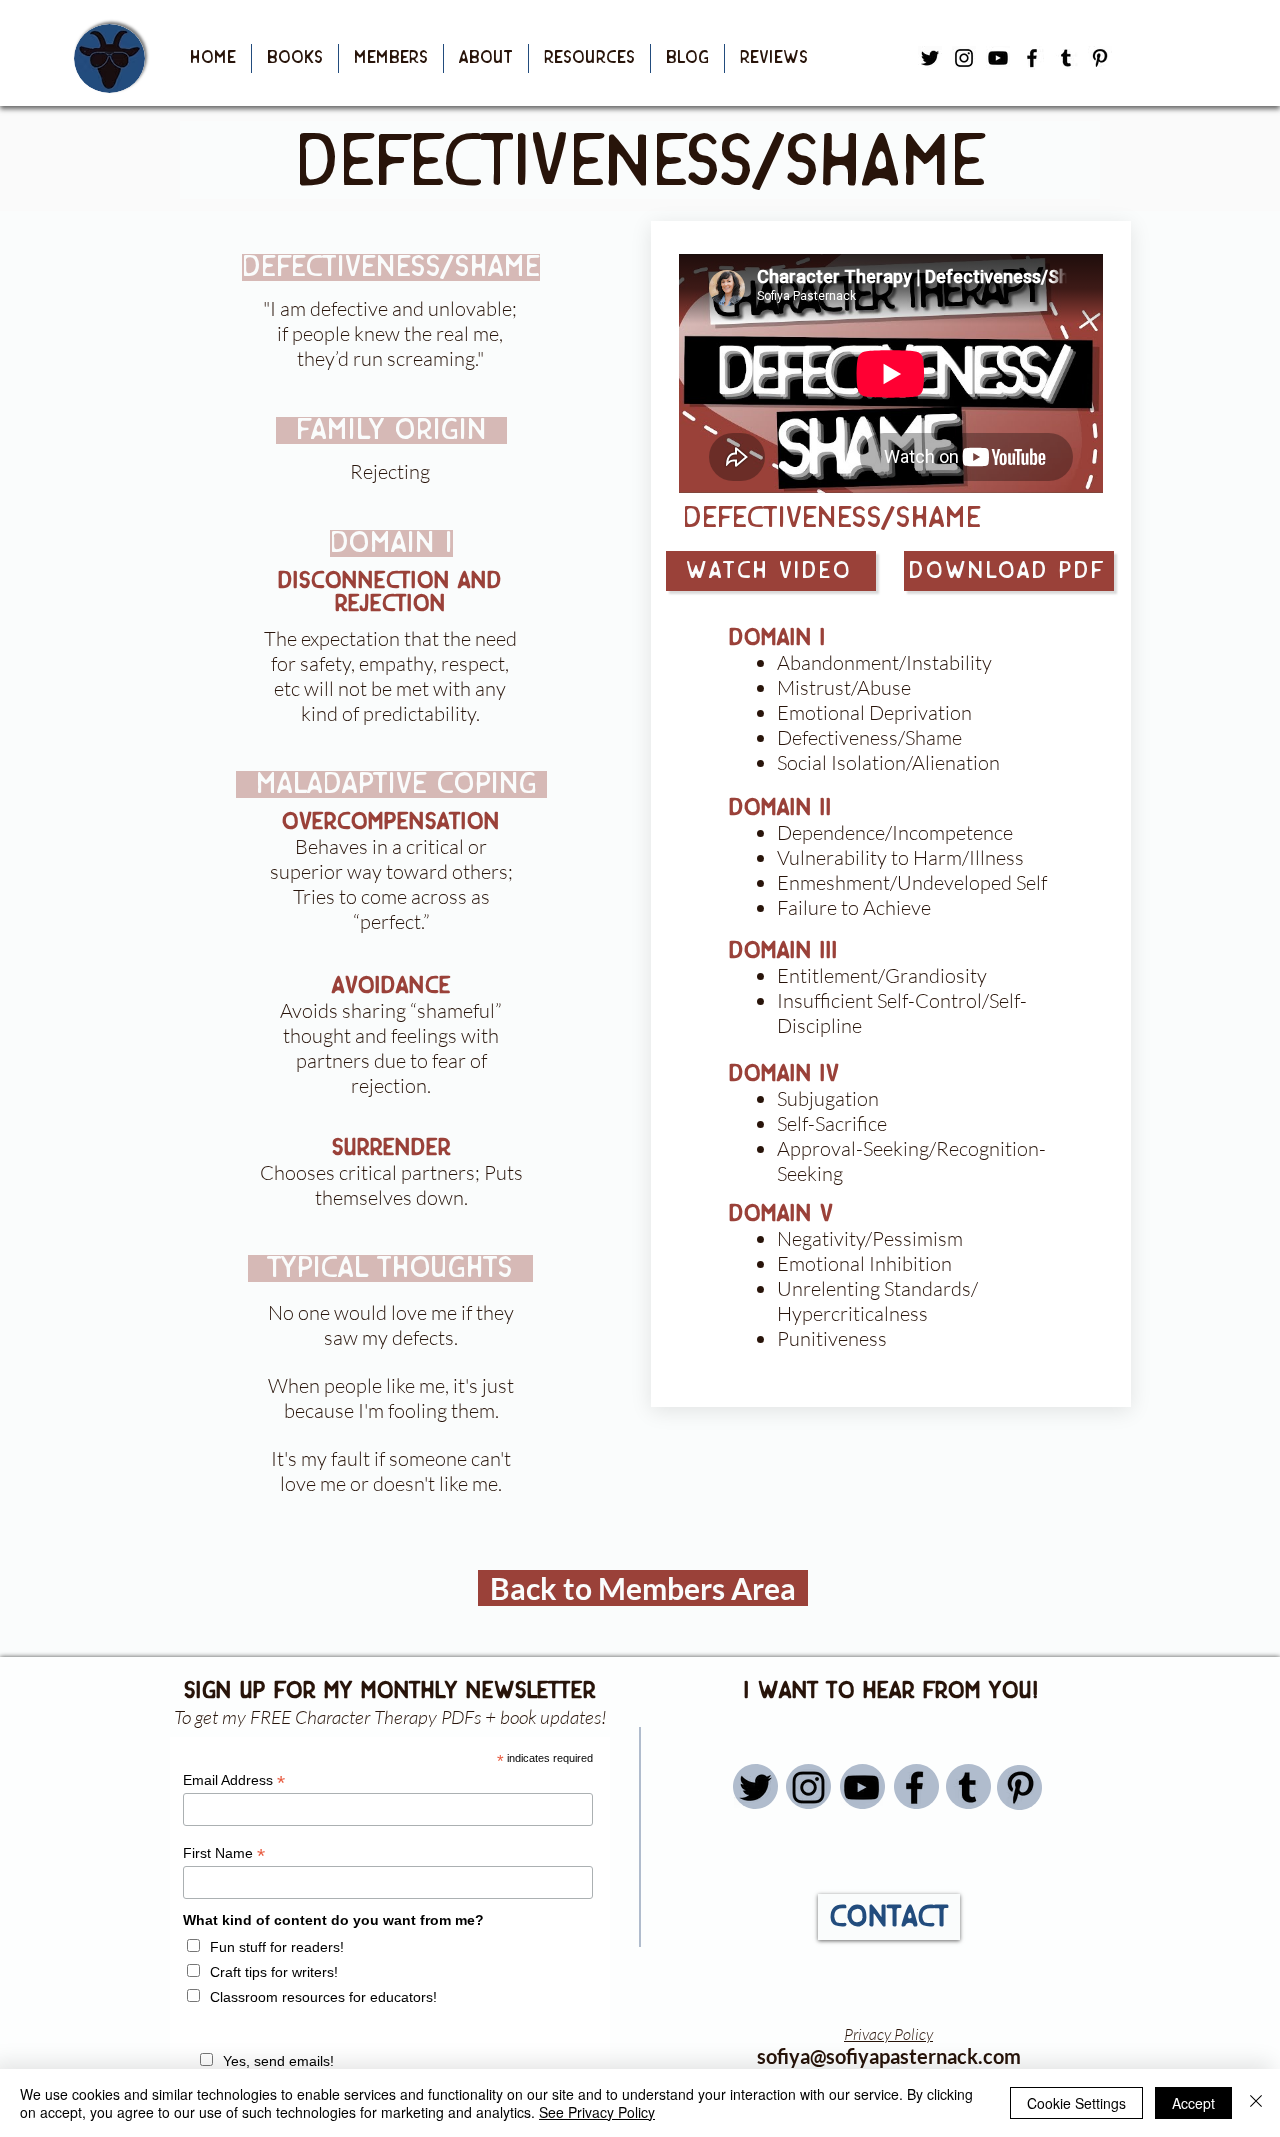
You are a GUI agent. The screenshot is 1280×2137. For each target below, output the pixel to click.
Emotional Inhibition (864, 1263)
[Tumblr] (1066, 58)
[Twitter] (755, 1787)
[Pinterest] (1100, 58)
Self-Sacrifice (832, 1123)
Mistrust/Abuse (844, 687)
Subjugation (828, 1098)
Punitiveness (832, 1338)
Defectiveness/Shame (869, 737)
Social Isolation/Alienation (888, 762)
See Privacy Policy (597, 2112)
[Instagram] (808, 1787)
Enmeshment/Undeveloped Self (912, 882)
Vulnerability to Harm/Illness (900, 857)
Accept (1193, 2103)
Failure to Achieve (854, 907)
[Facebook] (1032, 58)
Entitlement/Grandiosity (882, 975)
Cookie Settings (1076, 2103)
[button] (295, 58)
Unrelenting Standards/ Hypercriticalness (877, 1301)
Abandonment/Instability (884, 662)
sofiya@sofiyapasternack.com (889, 2056)
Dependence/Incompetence (895, 832)
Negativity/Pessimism (870, 1238)
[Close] (1256, 2103)
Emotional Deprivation (874, 712)
